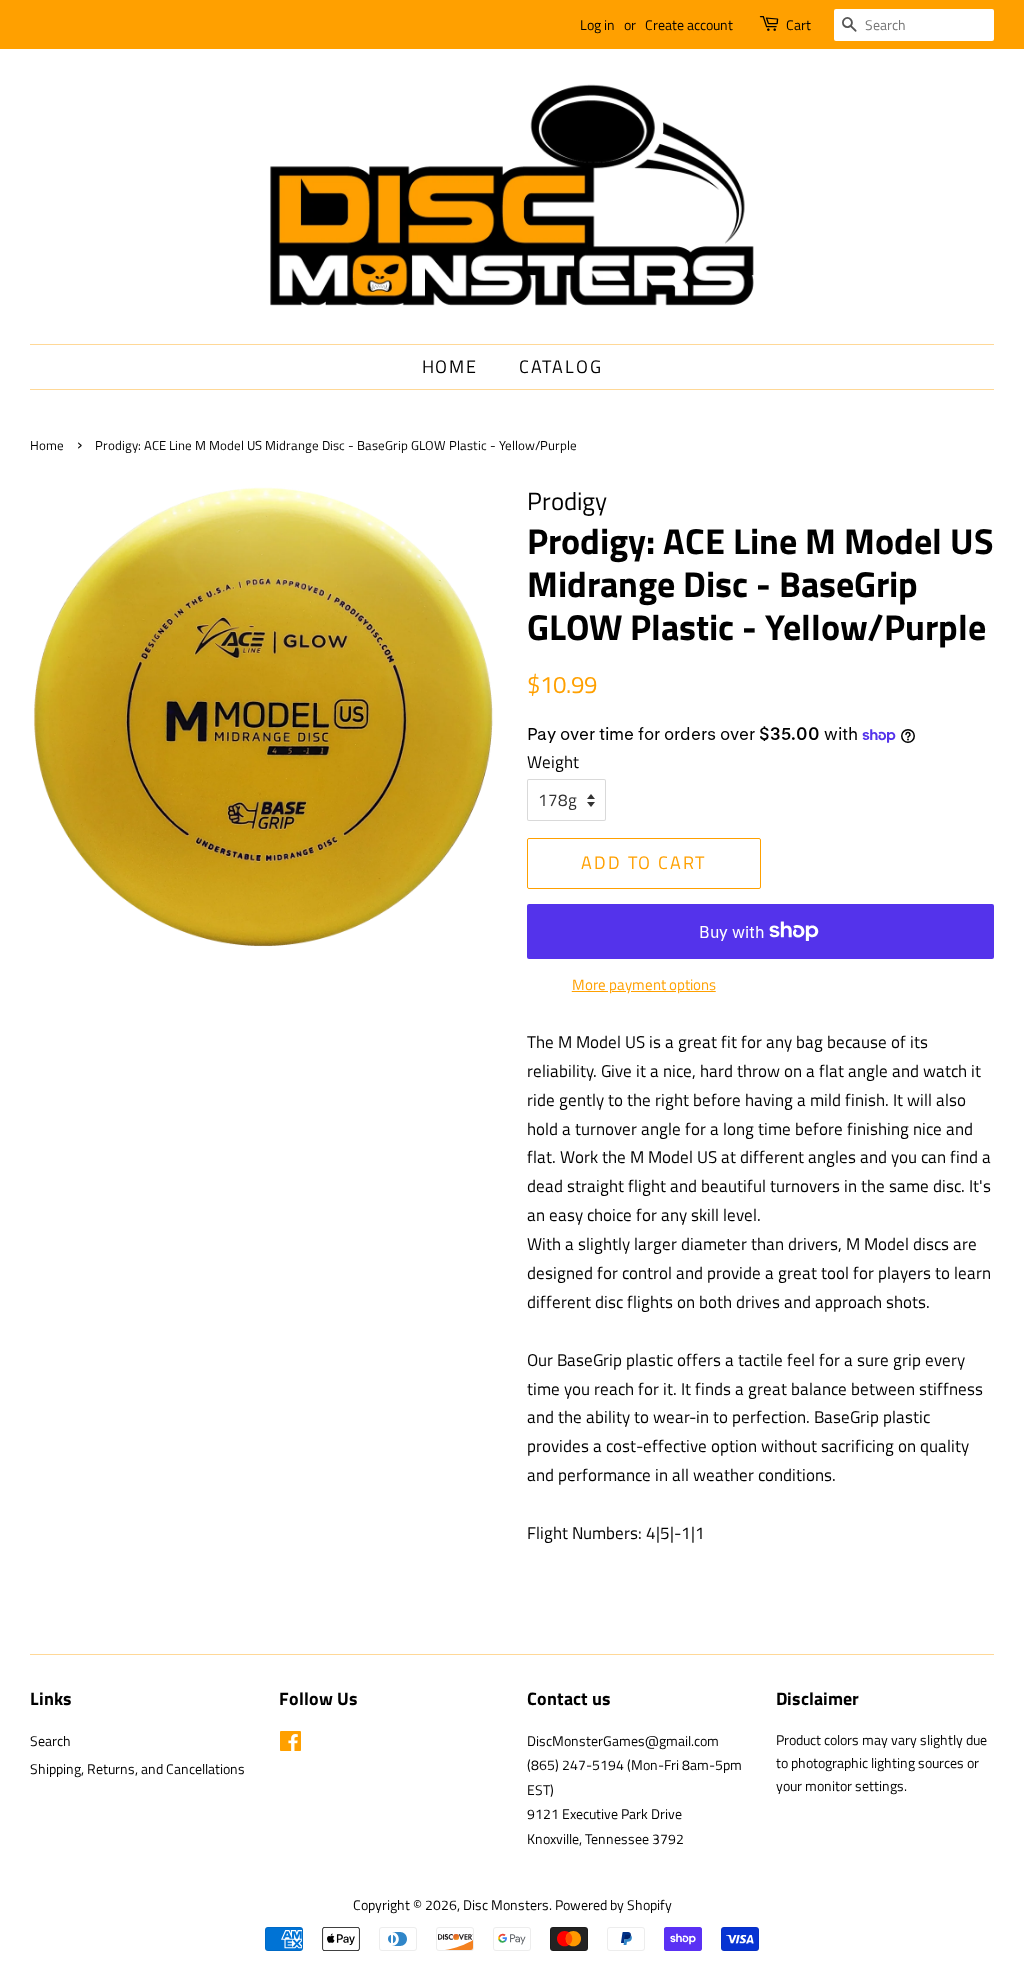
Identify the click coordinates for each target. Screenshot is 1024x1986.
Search (50, 1741)
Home (450, 366)
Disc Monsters (506, 1905)
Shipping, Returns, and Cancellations (137, 1769)
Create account (689, 24)
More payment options (644, 984)
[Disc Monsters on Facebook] (290, 1745)
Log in (597, 24)
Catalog (561, 366)
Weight (553, 762)
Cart (798, 24)
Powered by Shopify (613, 1905)
